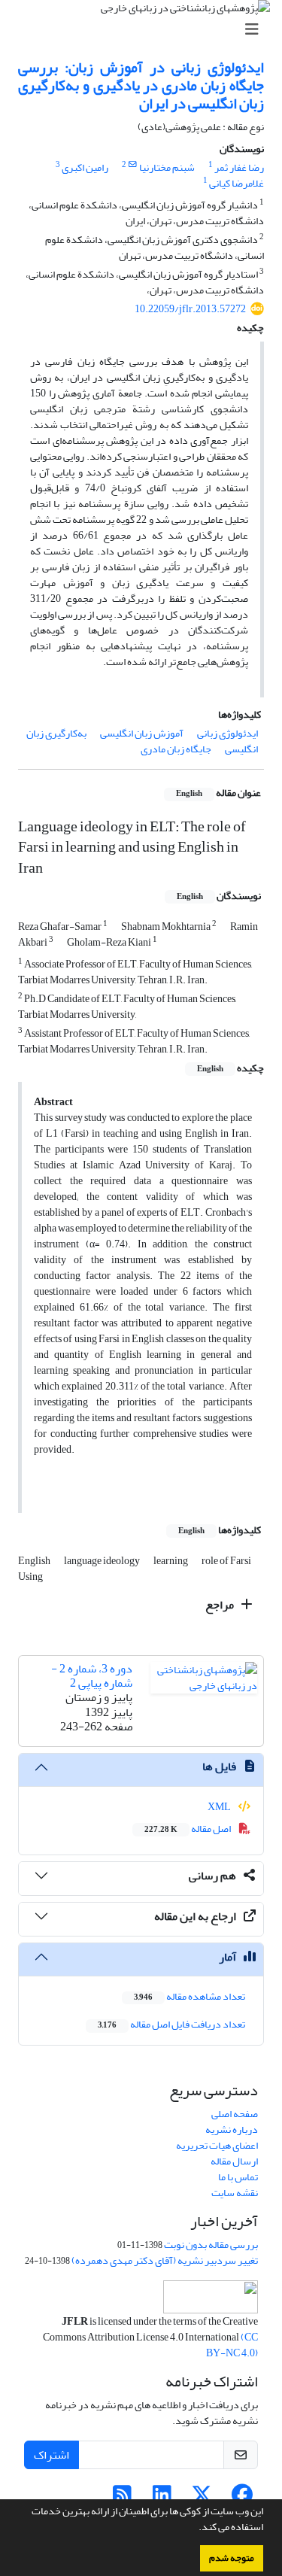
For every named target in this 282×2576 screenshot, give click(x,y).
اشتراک (52, 2455)
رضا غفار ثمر (239, 167)
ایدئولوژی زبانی (227, 733)
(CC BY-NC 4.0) (232, 2345)
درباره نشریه (232, 2129)
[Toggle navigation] (146, 30)
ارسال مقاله (234, 2161)
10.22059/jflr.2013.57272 (190, 309)
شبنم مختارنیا (167, 167)
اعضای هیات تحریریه (217, 2145)
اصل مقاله (188, 1829)
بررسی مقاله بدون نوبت (211, 2245)
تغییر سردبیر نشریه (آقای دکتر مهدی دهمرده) (165, 2260)
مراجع (221, 1605)
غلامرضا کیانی (237, 183)
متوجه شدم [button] (232, 2558)
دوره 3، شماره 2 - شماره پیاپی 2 (92, 1676)
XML (220, 1807)
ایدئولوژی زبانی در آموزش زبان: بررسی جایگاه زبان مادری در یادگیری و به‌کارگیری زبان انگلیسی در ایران (141, 85)
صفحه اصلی (235, 2114)
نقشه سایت (235, 2193)
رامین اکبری (85, 167)
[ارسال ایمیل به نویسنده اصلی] (133, 165)
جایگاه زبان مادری (176, 749)
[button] (195, 2529)
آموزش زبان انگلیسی (142, 733)
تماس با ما (238, 2177)
